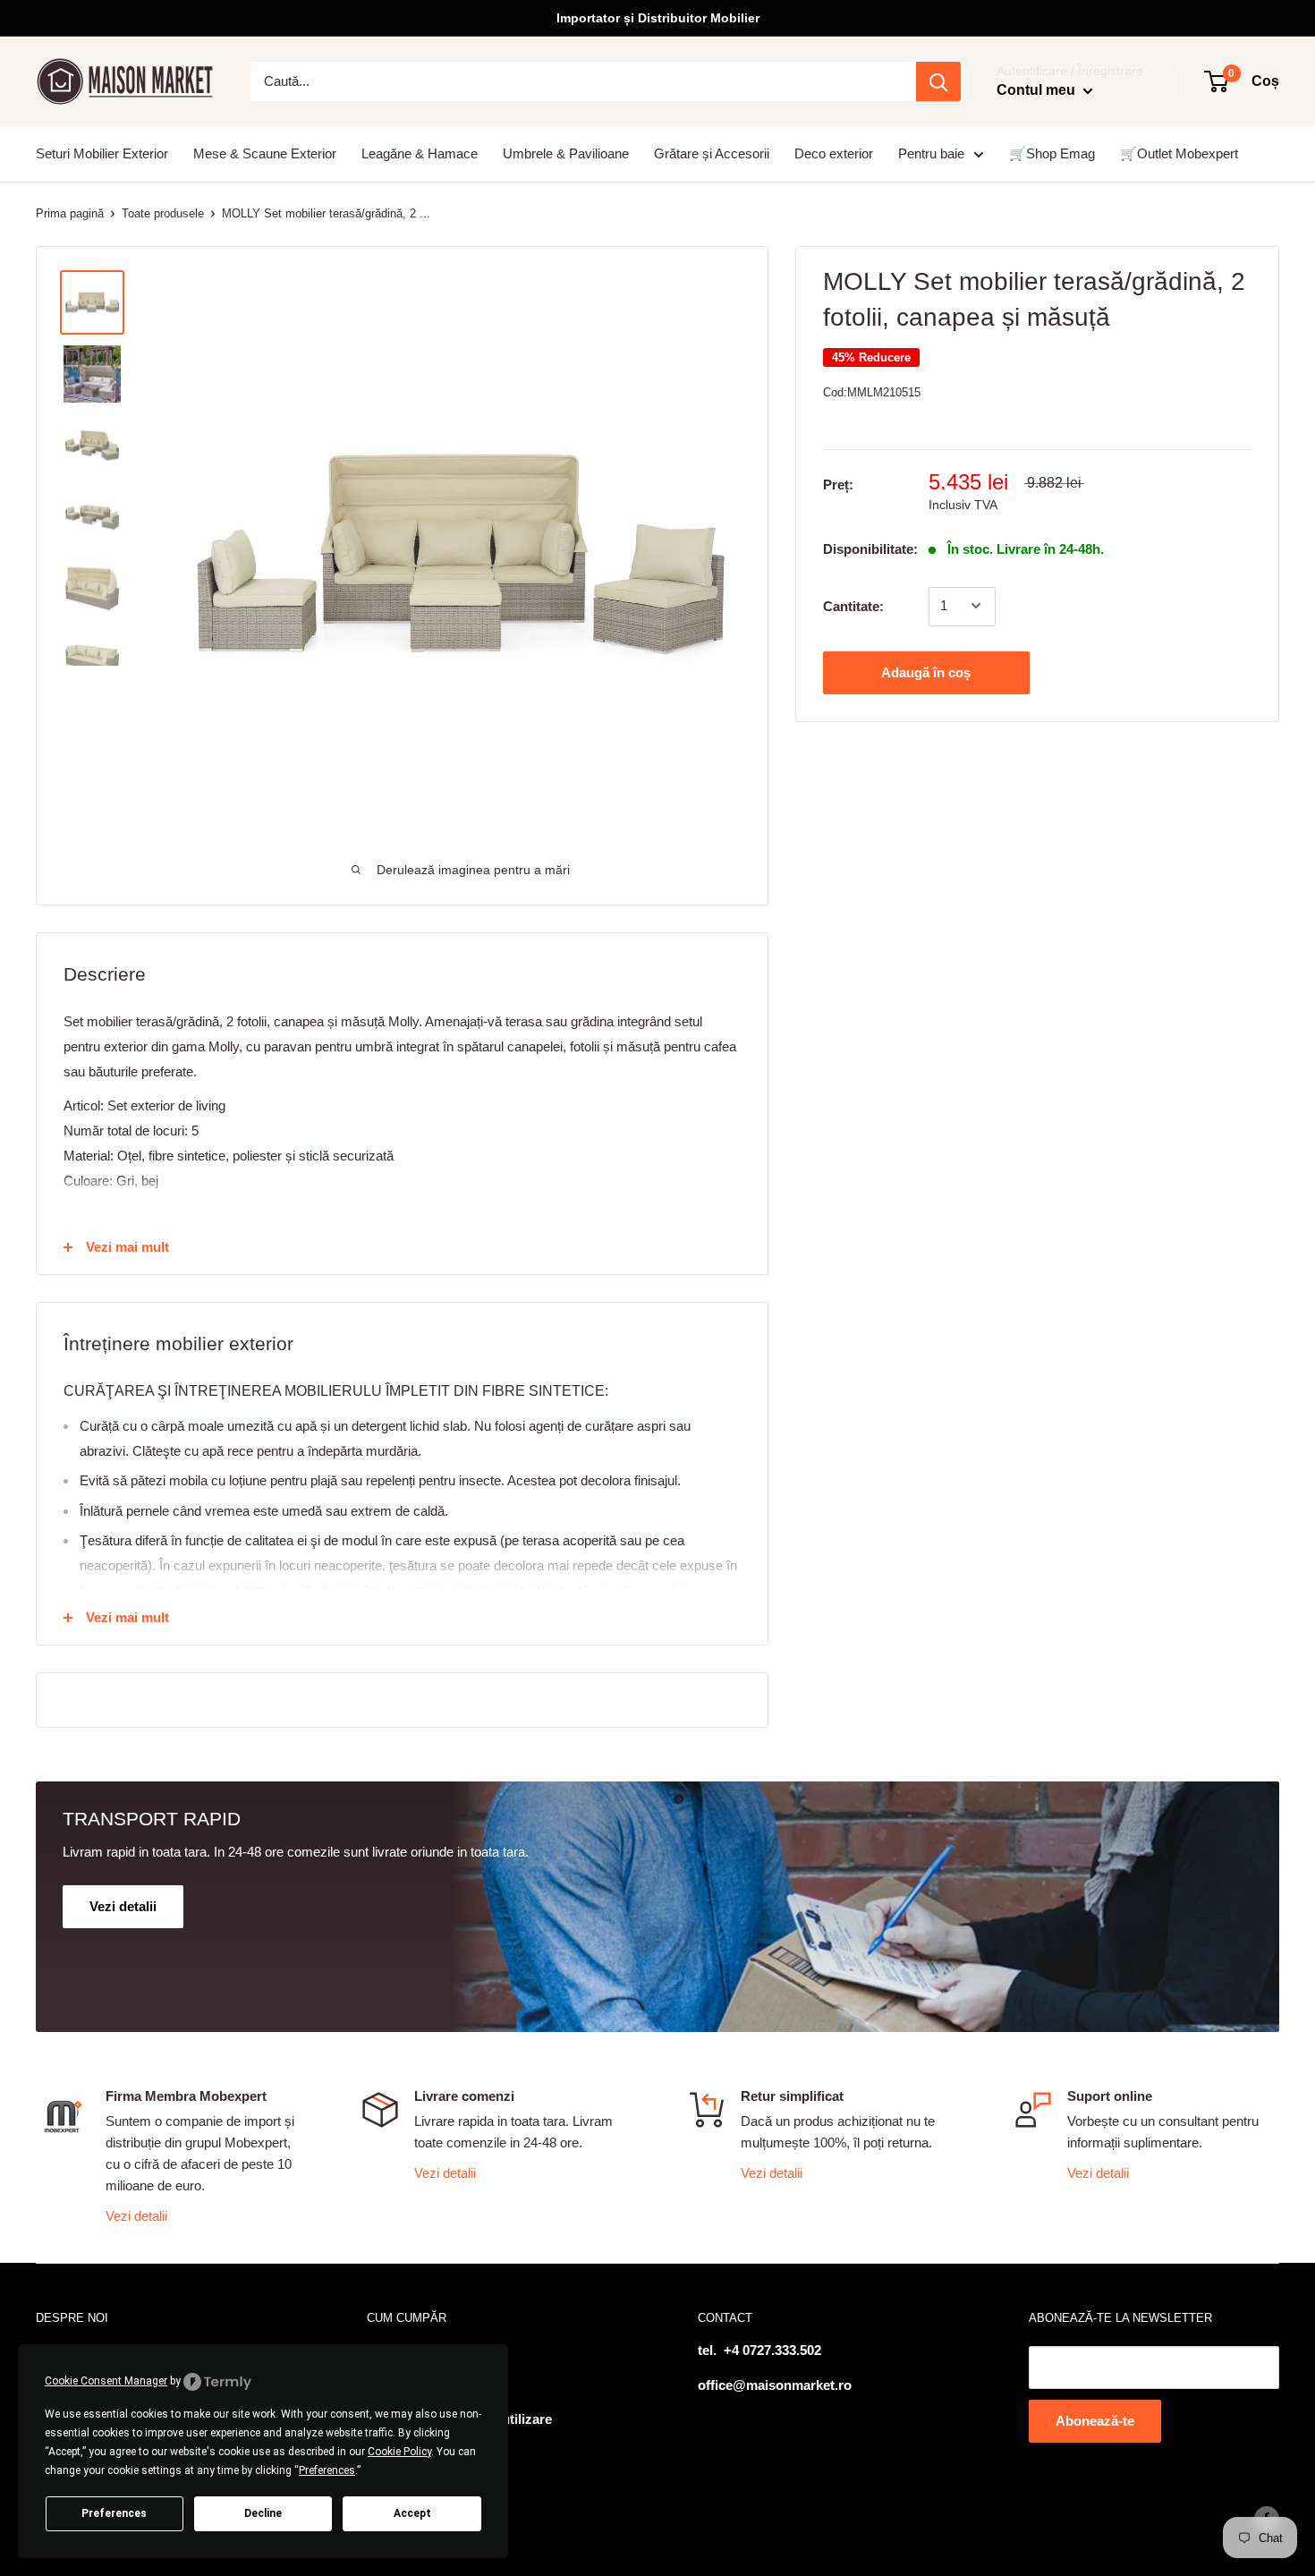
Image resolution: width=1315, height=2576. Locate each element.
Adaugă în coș (926, 672)
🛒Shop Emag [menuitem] (1052, 153)
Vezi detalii (136, 2216)
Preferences (114, 2513)
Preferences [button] (327, 2470)
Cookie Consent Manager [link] (106, 2381)
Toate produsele (163, 213)
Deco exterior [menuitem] (834, 153)
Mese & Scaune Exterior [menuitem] (265, 153)
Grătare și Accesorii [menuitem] (712, 153)
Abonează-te (1095, 2421)
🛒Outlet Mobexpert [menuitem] (1179, 153)
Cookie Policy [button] (399, 2452)
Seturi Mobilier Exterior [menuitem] (102, 153)
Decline (263, 2513)
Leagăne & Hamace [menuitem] (420, 153)
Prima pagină (70, 213)
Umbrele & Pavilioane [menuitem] (566, 153)
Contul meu (1038, 90)
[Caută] (938, 81)
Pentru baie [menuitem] (931, 153)
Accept (412, 2513)
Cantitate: (853, 605)
